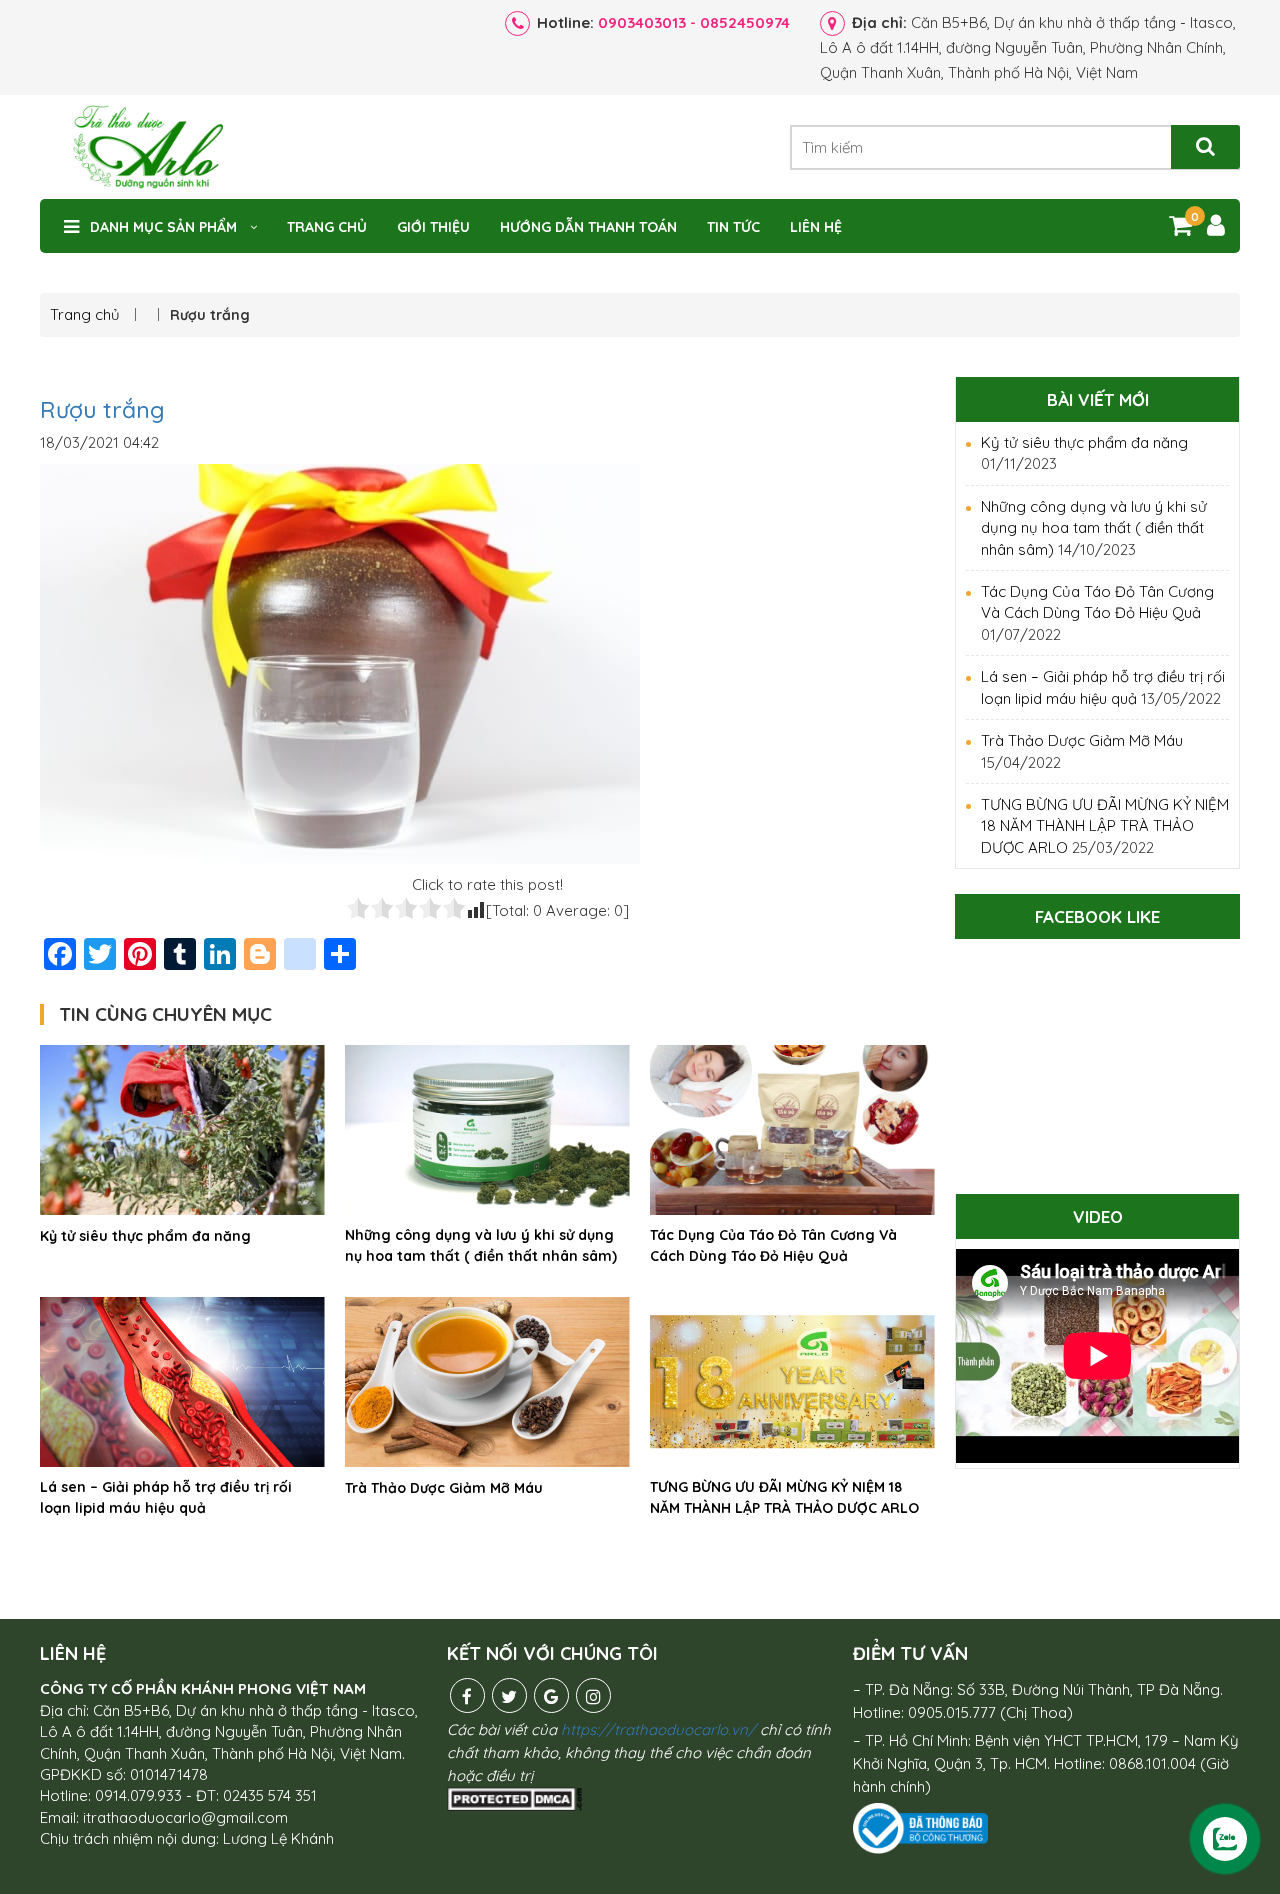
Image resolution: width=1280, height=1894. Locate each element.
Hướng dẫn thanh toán (588, 227)
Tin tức (733, 227)
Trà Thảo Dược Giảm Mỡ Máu (444, 1488)
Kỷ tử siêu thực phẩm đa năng (145, 1236)
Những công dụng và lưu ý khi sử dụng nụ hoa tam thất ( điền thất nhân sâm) (481, 1245)
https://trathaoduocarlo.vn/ (658, 1729)
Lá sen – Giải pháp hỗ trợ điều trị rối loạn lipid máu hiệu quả (166, 1497)
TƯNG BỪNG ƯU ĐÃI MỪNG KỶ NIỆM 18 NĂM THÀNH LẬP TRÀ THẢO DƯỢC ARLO (784, 1497)
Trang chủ (327, 227)
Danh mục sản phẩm (163, 227)
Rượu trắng (102, 409)
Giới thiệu (433, 227)
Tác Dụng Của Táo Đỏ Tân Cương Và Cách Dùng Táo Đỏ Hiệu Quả (773, 1245)
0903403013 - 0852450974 (694, 22)
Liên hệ (816, 227)
